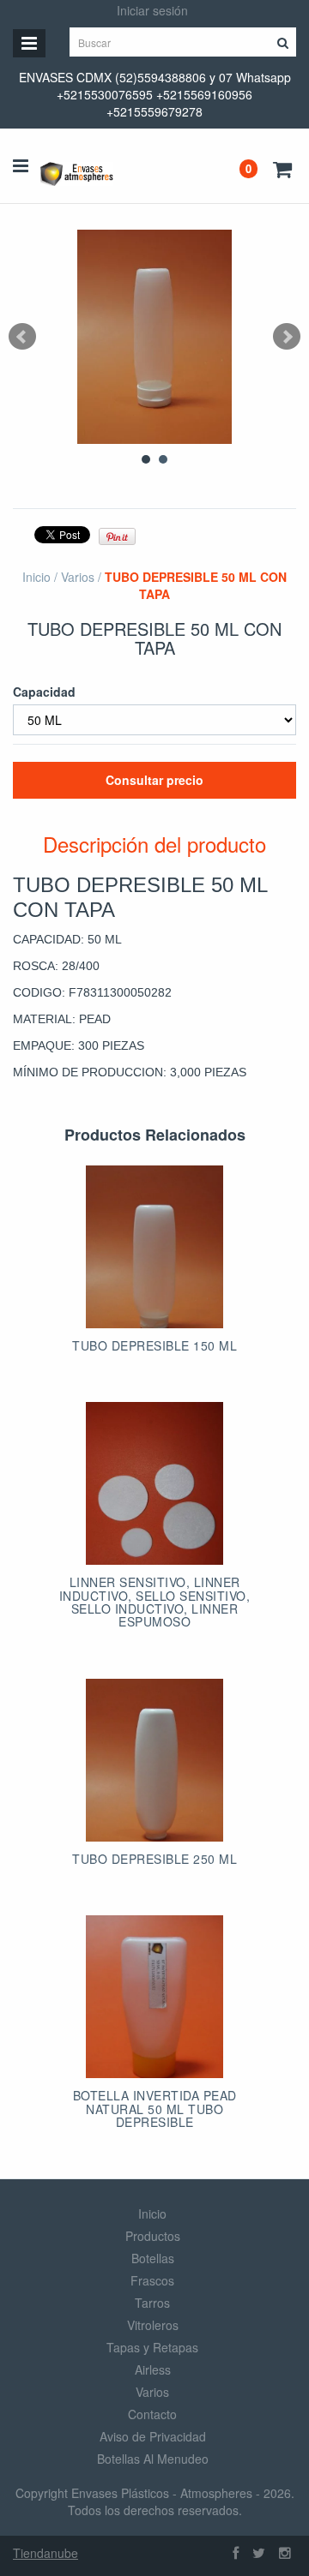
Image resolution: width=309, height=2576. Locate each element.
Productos (153, 2236)
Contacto (152, 2414)
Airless (153, 2369)
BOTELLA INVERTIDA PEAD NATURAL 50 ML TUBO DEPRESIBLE (155, 2109)
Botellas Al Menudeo (153, 2459)
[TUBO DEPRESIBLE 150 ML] (154, 1247)
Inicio (36, 577)
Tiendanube (45, 2553)
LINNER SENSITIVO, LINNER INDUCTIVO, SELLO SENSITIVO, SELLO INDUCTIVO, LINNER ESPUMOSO (155, 1602)
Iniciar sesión (152, 10)
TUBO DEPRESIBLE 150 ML (154, 1345)
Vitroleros (153, 2325)
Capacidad (44, 692)
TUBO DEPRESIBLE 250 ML (154, 1859)
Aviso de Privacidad (153, 2436)
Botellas (153, 2258)
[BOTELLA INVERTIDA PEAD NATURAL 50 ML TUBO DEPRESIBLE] (154, 1997)
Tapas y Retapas (152, 2347)
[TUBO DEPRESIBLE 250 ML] (154, 1760)
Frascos (152, 2280)
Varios (78, 577)
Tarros (152, 2303)
